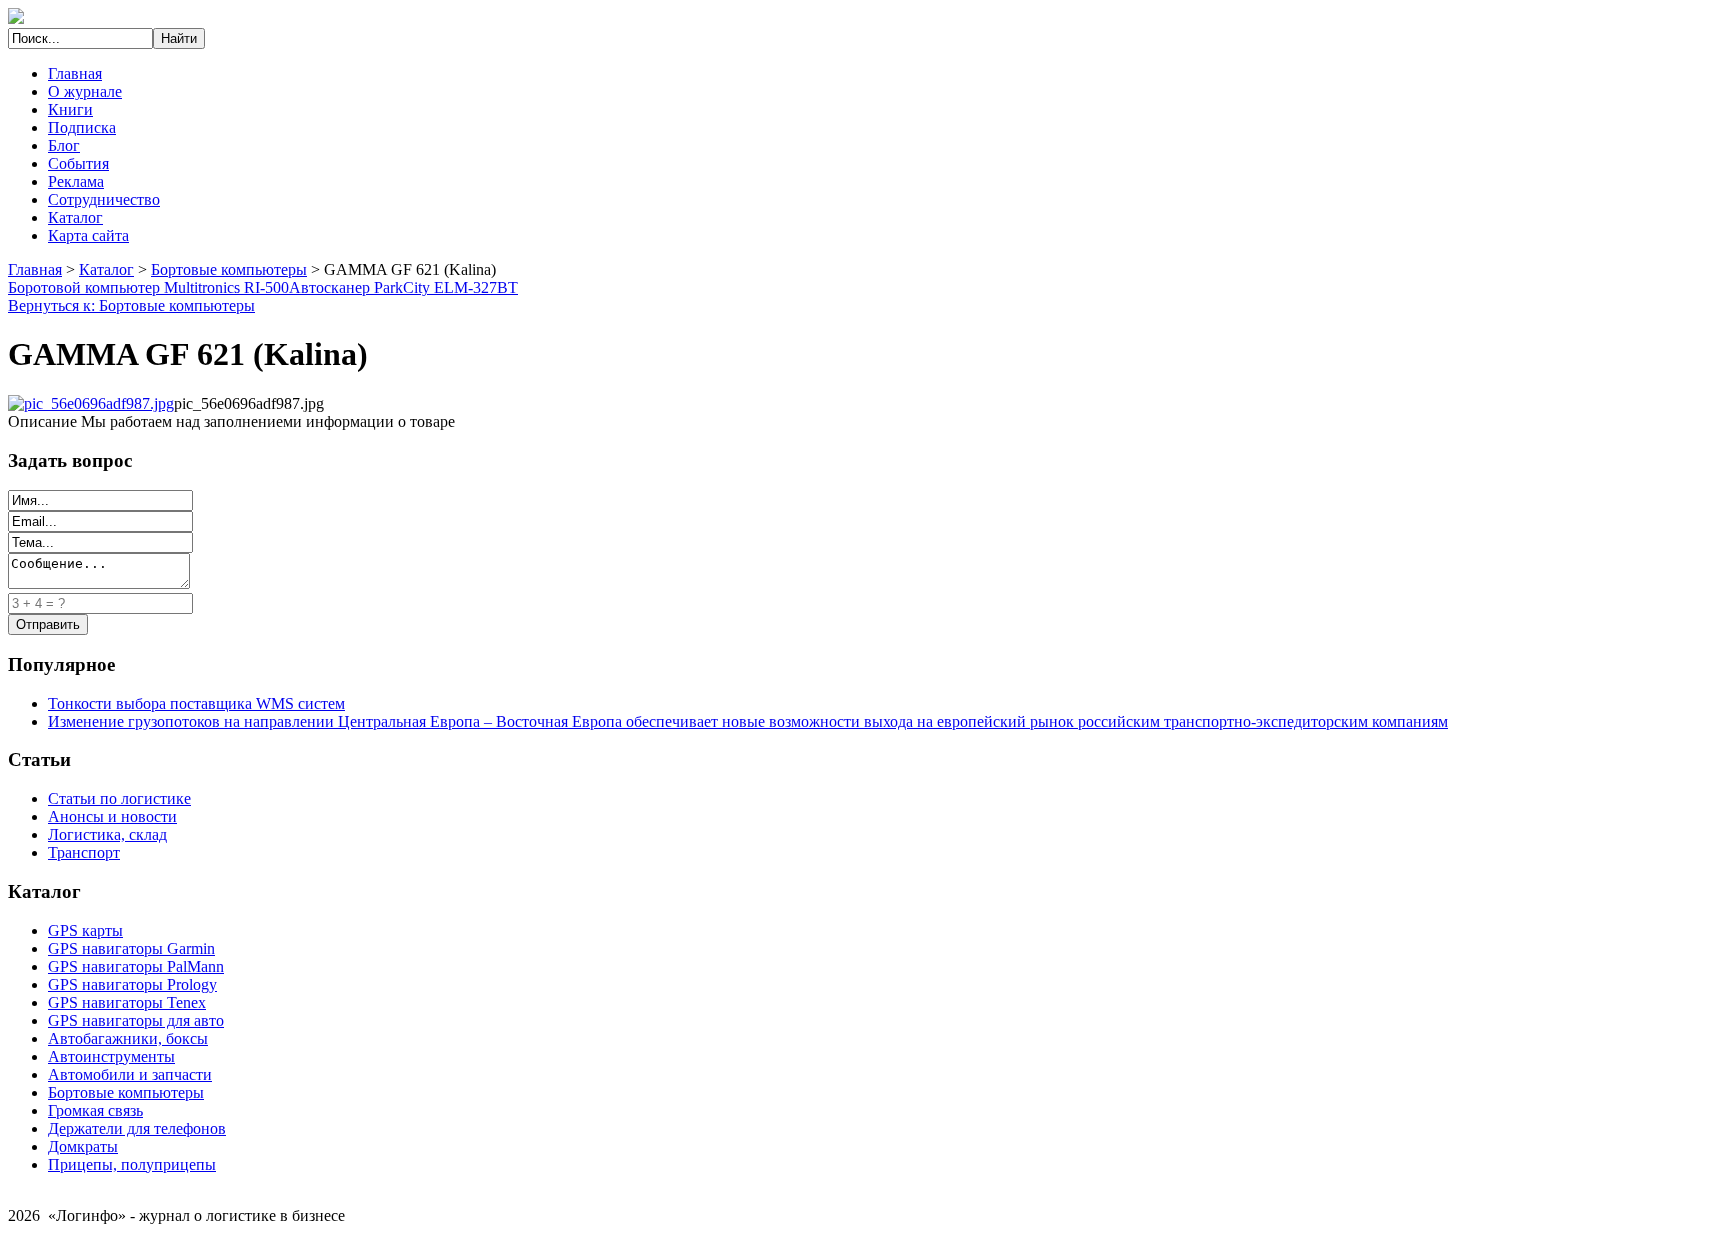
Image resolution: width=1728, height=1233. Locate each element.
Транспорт (84, 852)
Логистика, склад (107, 834)
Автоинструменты (111, 1056)
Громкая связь (95, 1110)
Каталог (75, 217)
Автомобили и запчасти (130, 1074)
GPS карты (85, 930)
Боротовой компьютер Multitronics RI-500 (148, 287)
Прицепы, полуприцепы (132, 1164)
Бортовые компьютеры (229, 269)
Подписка (82, 127)
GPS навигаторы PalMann (136, 966)
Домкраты (83, 1146)
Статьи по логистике (119, 798)
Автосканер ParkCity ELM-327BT (403, 287)
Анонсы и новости (112, 816)
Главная (75, 73)
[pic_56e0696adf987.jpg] (91, 403)
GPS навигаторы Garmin (131, 948)
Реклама (76, 181)
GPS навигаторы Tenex (127, 1002)
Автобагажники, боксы (128, 1038)
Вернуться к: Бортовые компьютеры (131, 305)
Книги (70, 109)
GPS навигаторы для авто (136, 1020)
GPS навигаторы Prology (132, 984)
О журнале (85, 91)
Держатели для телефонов (137, 1128)
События (78, 163)
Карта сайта (88, 235)
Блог (64, 145)
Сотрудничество (104, 199)
